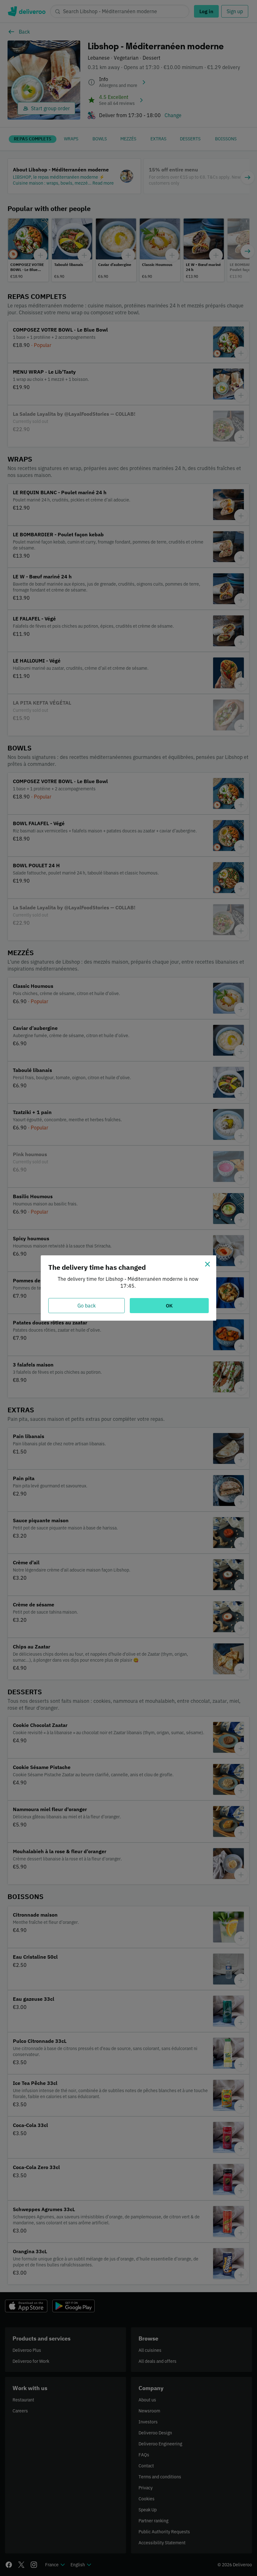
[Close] (207, 1264)
